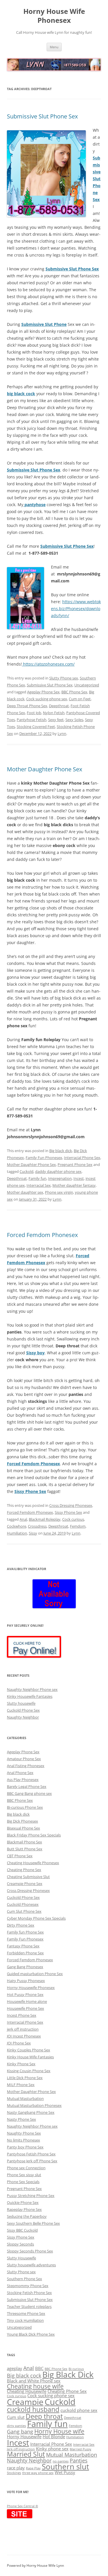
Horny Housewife (24, 2436)
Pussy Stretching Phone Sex (31, 2196)
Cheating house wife (35, 2386)
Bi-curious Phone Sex (25, 1807)
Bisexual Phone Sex (23, 1828)
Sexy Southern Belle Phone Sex (33, 2223)
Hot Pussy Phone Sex (25, 1994)
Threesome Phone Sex (26, 2313)
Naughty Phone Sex (24, 2133)
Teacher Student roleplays (29, 2306)
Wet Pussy (65, 2472)
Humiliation (17, 1533)
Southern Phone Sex (24, 2279)
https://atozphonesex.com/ (48, 664)
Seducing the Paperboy (27, 2216)
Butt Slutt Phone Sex (25, 1849)
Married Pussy (80, 2449)
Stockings (14, 2473)
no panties (61, 2461)
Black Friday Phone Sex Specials (34, 1835)
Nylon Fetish (54, 713)
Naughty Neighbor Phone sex (32, 1689)
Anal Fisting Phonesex (26, 1766)
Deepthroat (59, 706)
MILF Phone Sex (21, 2085)
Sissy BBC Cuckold (22, 2230)
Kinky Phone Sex (21, 2064)
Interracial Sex (39, 1185)
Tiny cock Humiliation (25, 2320)
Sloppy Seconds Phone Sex (30, 2251)
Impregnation (60, 1178)
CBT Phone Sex (20, 1856)
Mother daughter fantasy (74, 1185)
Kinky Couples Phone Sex (29, 2050)
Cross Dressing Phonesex (71, 1505)
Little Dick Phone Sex (25, 2078)
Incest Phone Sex (22, 2015)
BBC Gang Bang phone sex (29, 1793)
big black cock (21, 394)
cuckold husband (33, 2409)
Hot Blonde (54, 2436)
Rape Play (33, 2468)
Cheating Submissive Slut (28, 1877)
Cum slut (16, 2417)
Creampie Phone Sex (25, 1884)
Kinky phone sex (52, 2449)
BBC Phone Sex (74, 692)
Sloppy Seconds (20, 2244)
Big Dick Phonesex (22, 1821)
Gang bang (20, 2431)
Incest (79, 1178)
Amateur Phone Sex (24, 1759)
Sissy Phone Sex (30, 1491)
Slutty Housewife (21, 2258)
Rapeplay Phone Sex (24, 2209)
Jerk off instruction (21, 2449)
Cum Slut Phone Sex (24, 1911)
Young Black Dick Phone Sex (31, 2334)
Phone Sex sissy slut (24, 2175)
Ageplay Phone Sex (43, 692)
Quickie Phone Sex (23, 2202)
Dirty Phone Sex (21, 1925)
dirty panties (16, 2426)
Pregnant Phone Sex (75, 1165)
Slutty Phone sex (64, 678)
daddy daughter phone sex (58, 1171)
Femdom (78, 1526)
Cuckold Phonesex (23, 1904)
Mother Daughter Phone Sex (44, 769)
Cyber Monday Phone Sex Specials (36, 1918)
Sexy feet (56, 720)
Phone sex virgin (59, 1192)
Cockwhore (17, 1526)
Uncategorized (87, 685)
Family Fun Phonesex (44, 1158)
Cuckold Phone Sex (23, 1710)
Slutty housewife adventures (31, 2265)
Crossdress (37, 1526)
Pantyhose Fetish (32, 720)
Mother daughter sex (25, 1192)
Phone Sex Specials (23, 2182)
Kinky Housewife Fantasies (30, 1696)
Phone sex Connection (26, 2168)
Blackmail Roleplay (45, 1519)
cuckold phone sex (79, 2410)
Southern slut (65, 2467)
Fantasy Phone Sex (23, 1946)
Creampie (25, 2402)
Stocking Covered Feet (36, 727)
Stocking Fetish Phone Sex (29, 2293)
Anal (23, 1519)
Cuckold (26, 1171)
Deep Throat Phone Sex (27, 706)
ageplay (15, 2368)
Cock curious (73, 1519)
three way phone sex (38, 2473)
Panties (79, 2460)
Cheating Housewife (27, 2391)
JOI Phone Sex (19, 2043)
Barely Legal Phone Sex (27, 1786)
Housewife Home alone (27, 2001)
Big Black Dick (68, 2374)
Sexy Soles (74, 720)
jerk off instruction (23, 2029)
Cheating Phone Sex (24, 1870)
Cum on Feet (80, 699)
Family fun (37, 1178)
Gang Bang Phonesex (25, 1967)
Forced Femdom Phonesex (42, 1235)
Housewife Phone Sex (25, 2008)
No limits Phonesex (23, 2140)
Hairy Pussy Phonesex (26, 1981)
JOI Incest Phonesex (24, 2036)
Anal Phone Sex (20, 1773)
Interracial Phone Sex (82, 1158)
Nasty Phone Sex (21, 2119)
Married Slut (26, 2454)
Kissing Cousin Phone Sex (29, 2071)
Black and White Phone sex (34, 2381)
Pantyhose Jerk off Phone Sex (32, 2161)
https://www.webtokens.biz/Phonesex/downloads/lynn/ (76, 609)
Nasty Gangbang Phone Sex (31, 2112)
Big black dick (61, 1151)
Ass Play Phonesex (23, 1780)
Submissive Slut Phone (44, 324)
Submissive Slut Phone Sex (42, 116)
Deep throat (44, 2416)
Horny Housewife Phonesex (31, 1988)
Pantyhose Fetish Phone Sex (31, 2154)
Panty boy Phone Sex (25, 2147)
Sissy (33, 1533)
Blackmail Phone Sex (24, 1842)
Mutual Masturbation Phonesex (34, 2105)
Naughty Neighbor (23, 1717)
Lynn (62, 733)
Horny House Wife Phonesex (54, 16)
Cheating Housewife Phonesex (33, 1863)
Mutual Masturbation (25, 2098)
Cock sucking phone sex (47, 699)
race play (16, 2468)
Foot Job (34, 713)
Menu (54, 47)
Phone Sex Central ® (22, 2506)
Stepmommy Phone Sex (28, 2286)
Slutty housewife (21, 1703)
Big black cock (24, 2375)
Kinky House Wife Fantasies (30, 2057)
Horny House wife (59, 2431)
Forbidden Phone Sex (25, 1953)
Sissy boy (35, 1353)
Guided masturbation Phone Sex (35, 1974)
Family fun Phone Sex (25, 1932)
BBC (39, 2368)
